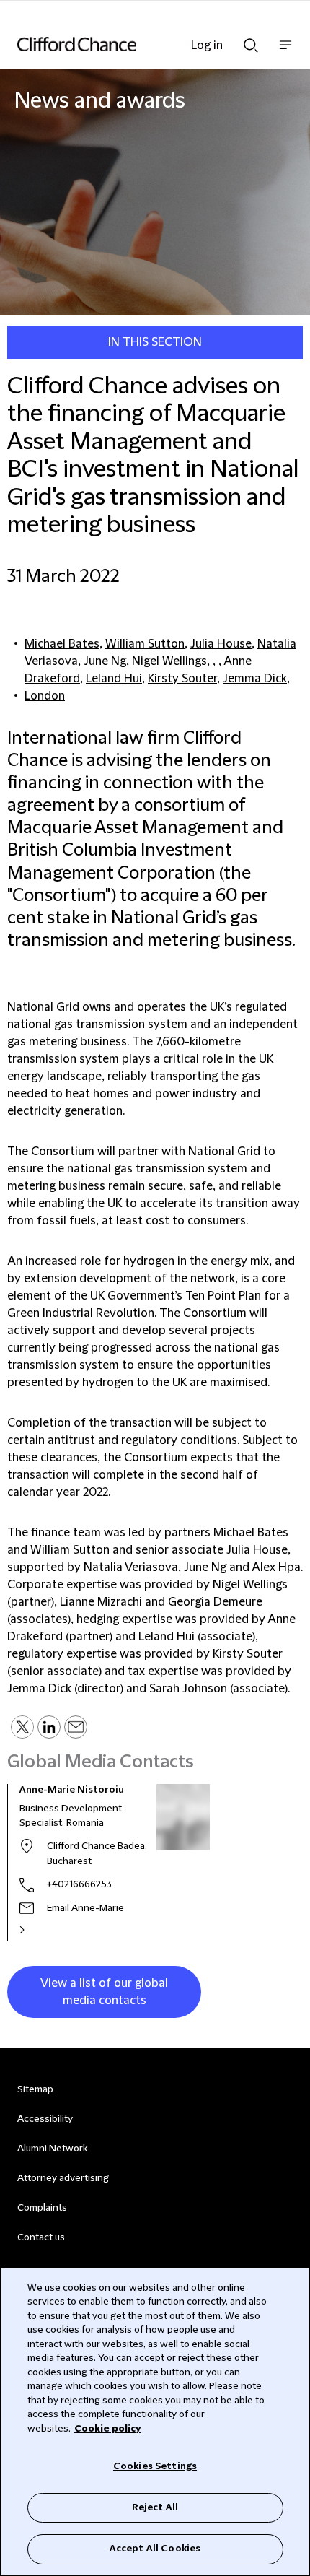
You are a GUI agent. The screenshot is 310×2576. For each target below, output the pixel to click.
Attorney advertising (63, 2178)
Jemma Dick (255, 679)
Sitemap (35, 2089)
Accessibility (45, 2119)
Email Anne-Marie (85, 1908)
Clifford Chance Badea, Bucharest (97, 1854)
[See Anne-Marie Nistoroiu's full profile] (37, 1930)
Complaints (42, 2208)
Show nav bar (285, 52)
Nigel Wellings (169, 661)
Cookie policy (108, 2429)
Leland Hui (114, 679)
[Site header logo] (133, 44)
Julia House (221, 644)
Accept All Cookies (155, 2549)
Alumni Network (52, 2149)
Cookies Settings (155, 2466)
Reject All (155, 2507)
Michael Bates (62, 644)
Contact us (41, 2237)
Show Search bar (251, 41)
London (45, 696)
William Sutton (145, 644)
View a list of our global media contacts (104, 1992)
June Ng (105, 661)
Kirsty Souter (182, 679)
